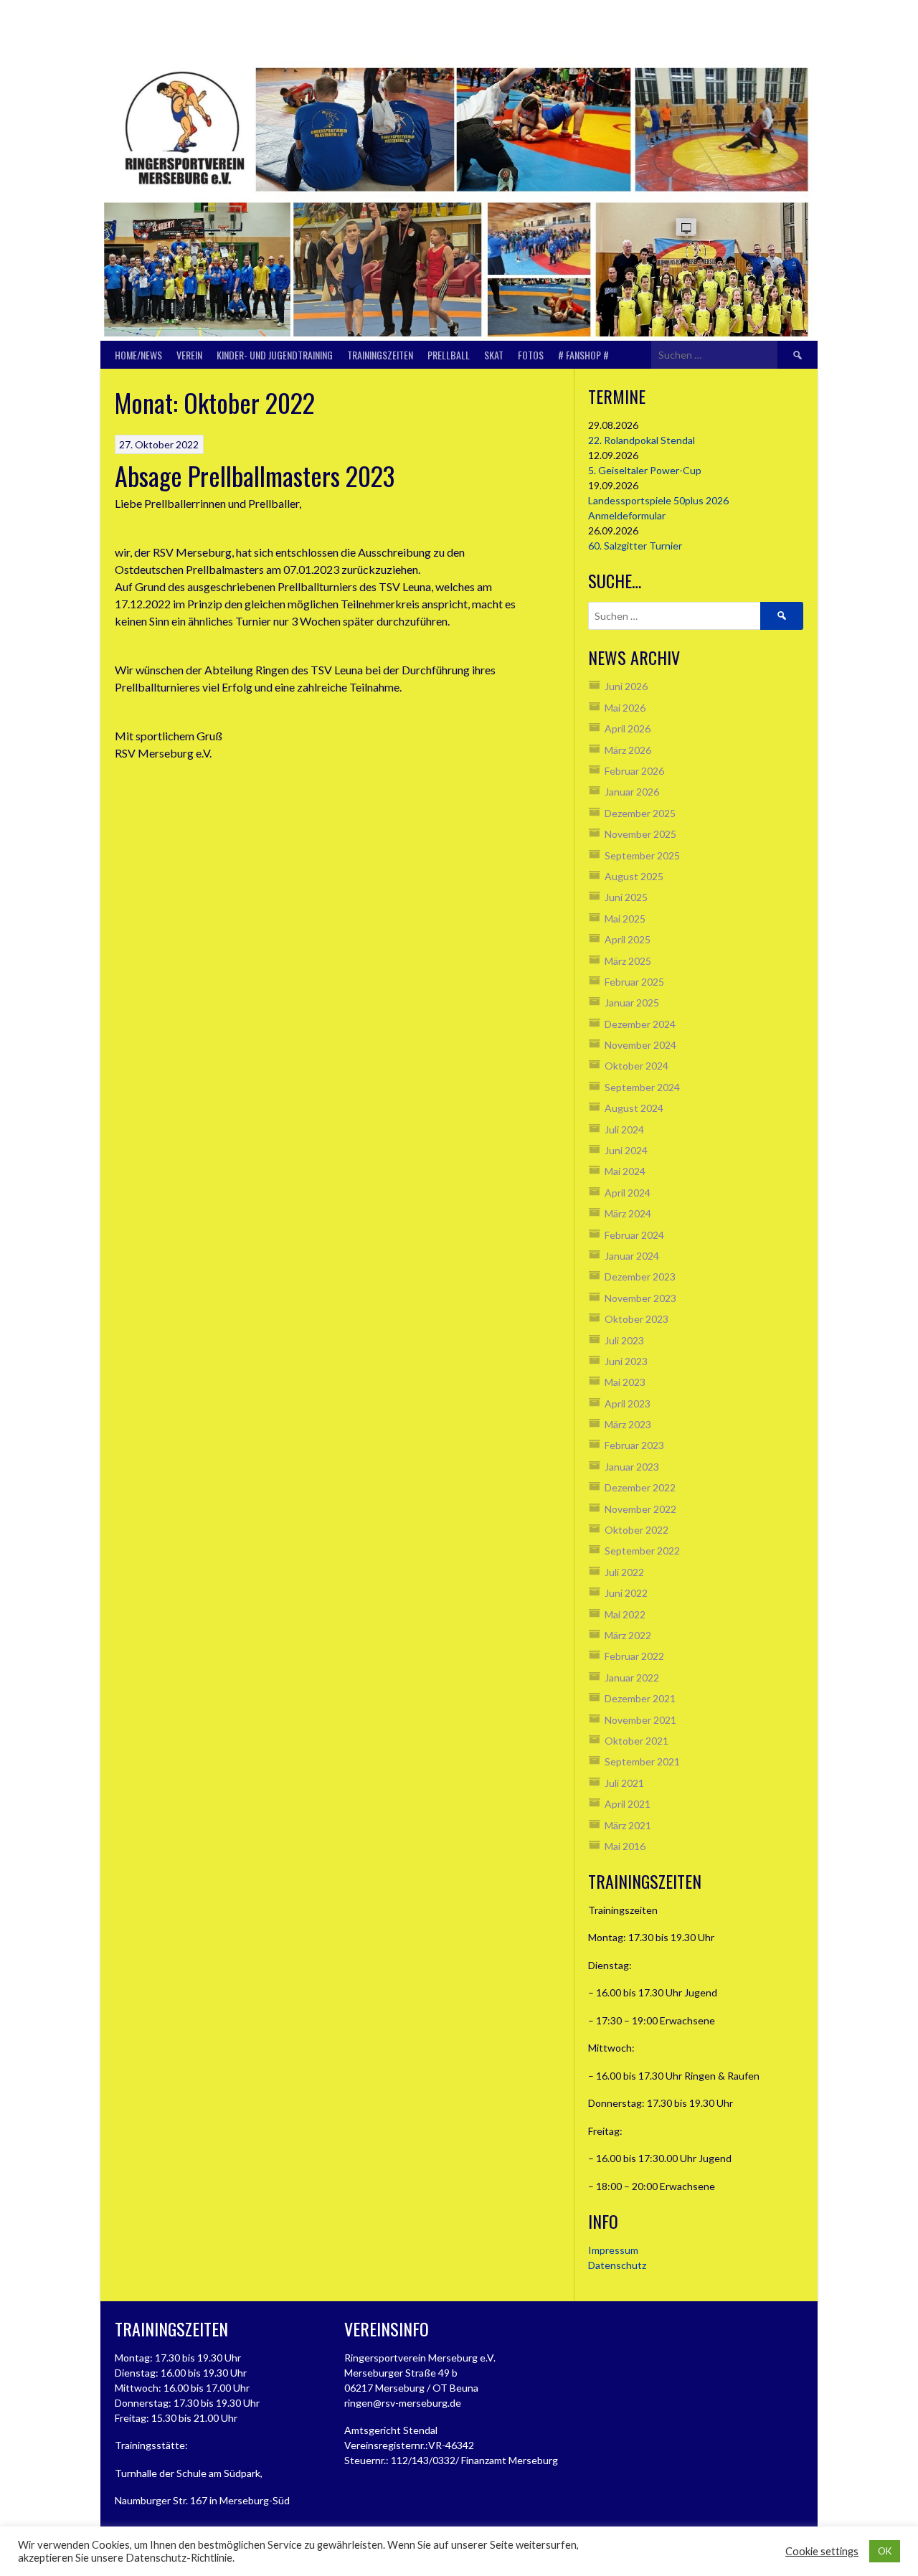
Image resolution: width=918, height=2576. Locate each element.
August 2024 (634, 1108)
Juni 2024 (626, 1150)
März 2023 (628, 1424)
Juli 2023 (624, 1340)
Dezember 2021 (640, 1698)
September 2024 (642, 1087)
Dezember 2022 (640, 1487)
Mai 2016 (625, 1846)
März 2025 (628, 961)
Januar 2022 (632, 1678)
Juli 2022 (624, 1572)
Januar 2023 (632, 1467)
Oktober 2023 (637, 1319)
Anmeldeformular (627, 515)
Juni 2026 (626, 686)
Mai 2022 (625, 1614)
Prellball (449, 355)
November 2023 (640, 1298)
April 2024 (628, 1193)
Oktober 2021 (637, 1741)
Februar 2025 (634, 982)
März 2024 (628, 1213)
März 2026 (628, 750)
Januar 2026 (632, 792)
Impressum (613, 2250)
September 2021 (642, 1761)
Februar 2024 (634, 1235)
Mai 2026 (625, 708)
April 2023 (628, 1403)
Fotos (531, 355)
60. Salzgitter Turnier (635, 546)
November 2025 (640, 834)
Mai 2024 (625, 1171)
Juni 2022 (626, 1593)
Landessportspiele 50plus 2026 (658, 500)
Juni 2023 (626, 1361)
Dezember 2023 (640, 1277)
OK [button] (885, 2551)
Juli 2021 (624, 1783)
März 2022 (628, 1635)
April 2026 (628, 728)
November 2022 (640, 1509)
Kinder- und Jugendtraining (275, 355)
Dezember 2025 (640, 813)
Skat (494, 355)
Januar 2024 (632, 1256)
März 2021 (628, 1825)
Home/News (138, 355)
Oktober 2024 (637, 1066)
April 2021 (628, 1804)
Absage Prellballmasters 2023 (255, 475)
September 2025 (642, 855)
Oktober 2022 (637, 1530)
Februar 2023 (634, 1445)
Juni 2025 (626, 897)
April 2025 (628, 939)
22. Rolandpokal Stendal (642, 440)
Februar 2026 (634, 771)
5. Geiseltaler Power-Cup (645, 470)
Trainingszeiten (380, 355)
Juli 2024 (624, 1129)
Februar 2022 (634, 1656)
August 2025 (634, 876)
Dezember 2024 (640, 1024)
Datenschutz (617, 2265)
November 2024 (640, 1045)
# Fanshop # (583, 355)
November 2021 (640, 1720)
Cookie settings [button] (822, 2551)
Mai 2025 (625, 919)
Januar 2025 (632, 1002)
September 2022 (642, 1551)
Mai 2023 (625, 1382)
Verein (189, 355)
